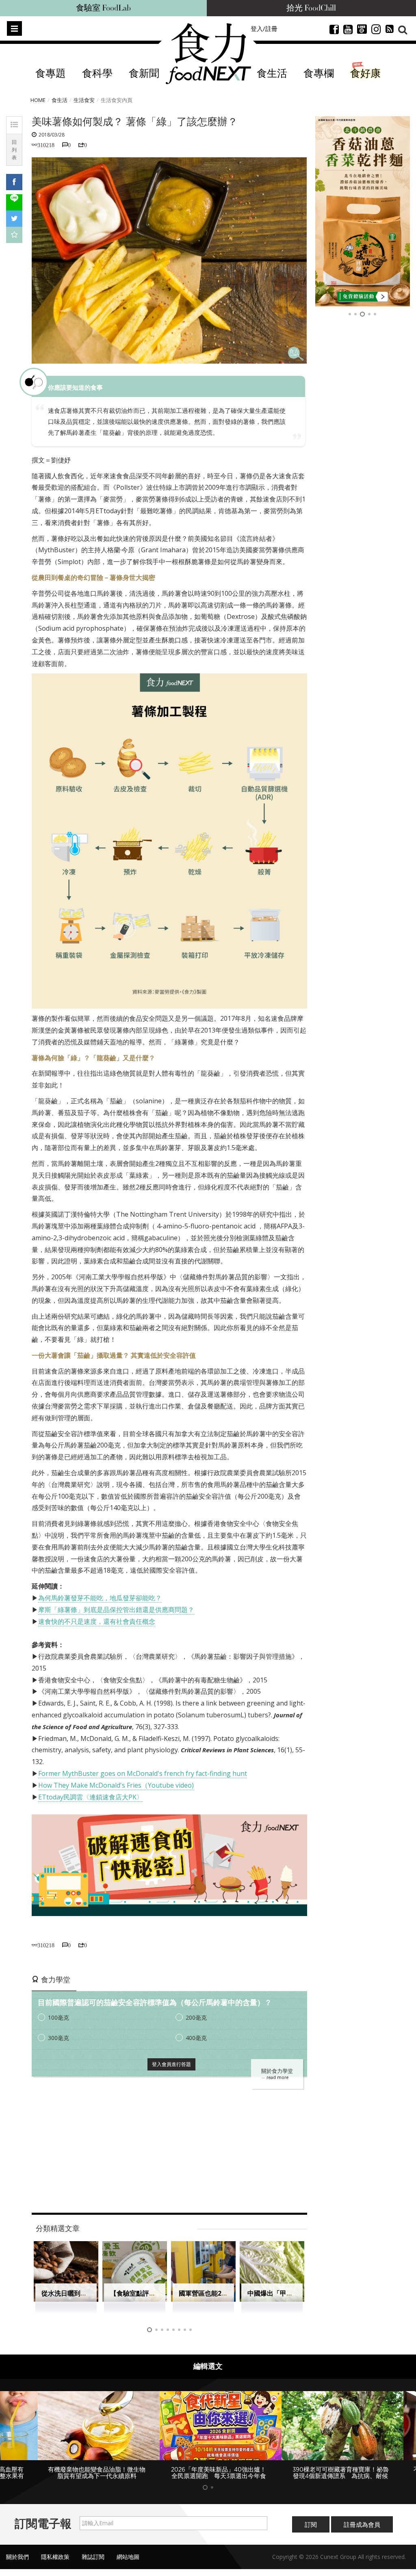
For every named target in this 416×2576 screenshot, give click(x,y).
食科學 (97, 74)
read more (277, 2077)
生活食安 (84, 100)
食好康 (365, 74)
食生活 (272, 74)
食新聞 (144, 74)
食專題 (51, 74)
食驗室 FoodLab (103, 8)
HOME (38, 100)
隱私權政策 (55, 2564)
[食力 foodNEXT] (208, 54)
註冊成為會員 (362, 2531)
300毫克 (58, 2038)
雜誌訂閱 (93, 2564)
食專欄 (319, 74)
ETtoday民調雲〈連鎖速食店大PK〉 (91, 1797)
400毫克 (196, 2038)
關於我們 (17, 2564)
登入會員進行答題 (171, 2064)
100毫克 (58, 2017)
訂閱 (311, 2531)
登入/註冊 (264, 28)
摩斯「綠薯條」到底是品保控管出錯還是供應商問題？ (116, 1610)
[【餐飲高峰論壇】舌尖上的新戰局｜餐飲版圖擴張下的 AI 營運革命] (363, 211)
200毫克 (196, 2017)
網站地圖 (128, 2564)
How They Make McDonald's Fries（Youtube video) (116, 1785)
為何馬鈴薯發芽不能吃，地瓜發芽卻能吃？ (100, 1598)
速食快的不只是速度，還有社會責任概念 (97, 1621)
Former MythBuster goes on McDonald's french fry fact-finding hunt (143, 1773)
